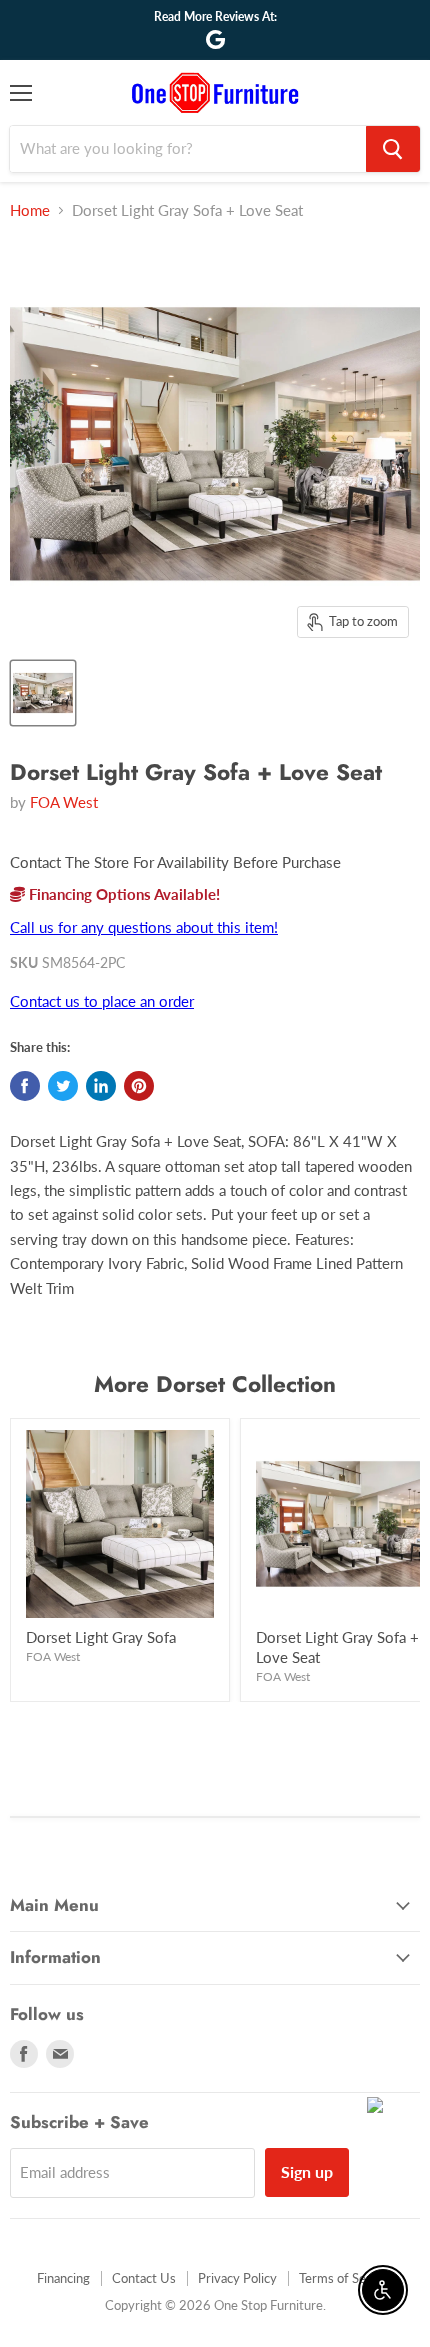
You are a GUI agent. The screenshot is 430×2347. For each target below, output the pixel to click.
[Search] (393, 149)
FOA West (64, 802)
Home (30, 210)
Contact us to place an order (102, 1001)
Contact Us (144, 2278)
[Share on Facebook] (25, 1086)
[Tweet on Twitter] (63, 1086)
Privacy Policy (237, 2278)
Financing (63, 2278)
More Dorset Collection (215, 1384)
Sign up (307, 2171)
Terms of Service (346, 2278)
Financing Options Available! (122, 894)
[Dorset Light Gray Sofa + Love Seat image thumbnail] (43, 693)
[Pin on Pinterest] (139, 1086)
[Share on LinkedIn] (101, 1086)
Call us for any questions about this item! (144, 927)
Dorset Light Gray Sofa (101, 1637)
